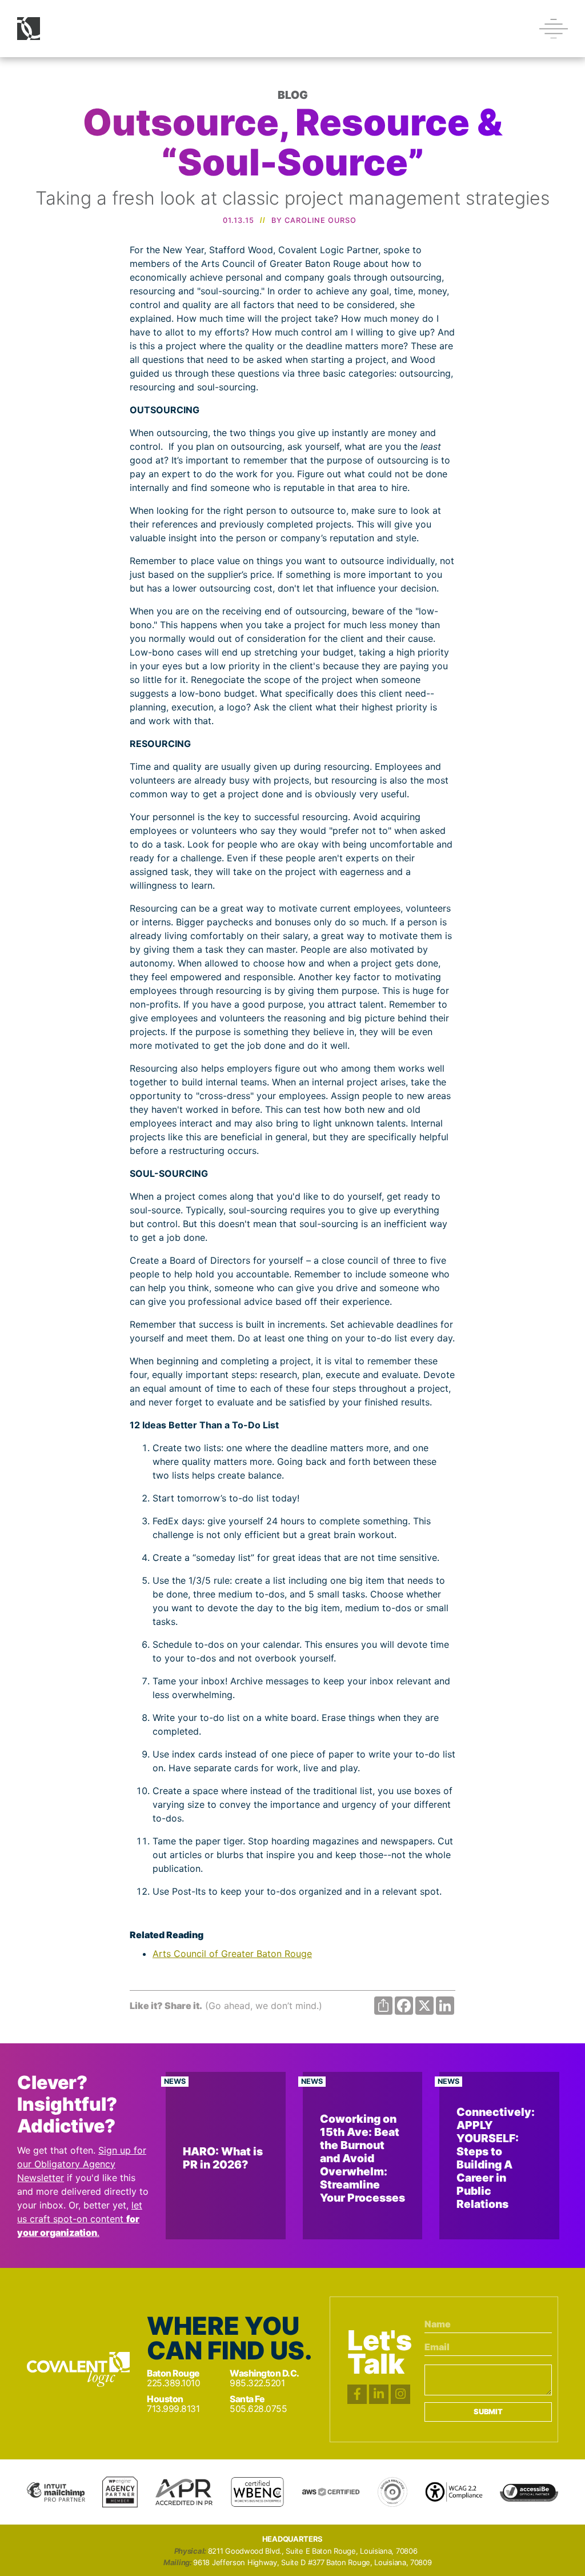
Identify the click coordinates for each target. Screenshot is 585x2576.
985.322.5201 (257, 2383)
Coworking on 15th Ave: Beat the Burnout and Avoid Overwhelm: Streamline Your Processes (362, 2158)
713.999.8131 (173, 2409)
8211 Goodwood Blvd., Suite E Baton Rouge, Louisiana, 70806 (313, 2551)
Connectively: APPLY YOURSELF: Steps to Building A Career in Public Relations (496, 2158)
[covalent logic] (78, 2369)
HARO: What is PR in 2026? (223, 2158)
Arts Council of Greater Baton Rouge (232, 1954)
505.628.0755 (258, 2409)
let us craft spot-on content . (80, 2219)
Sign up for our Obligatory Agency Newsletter (82, 2164)
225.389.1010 (173, 2383)
